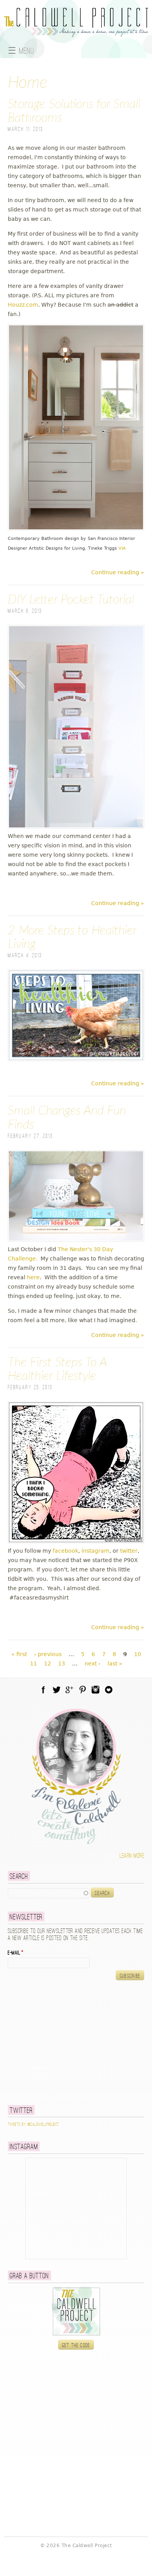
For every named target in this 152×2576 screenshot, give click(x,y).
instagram (95, 1551)
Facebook (43, 1690)
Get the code (76, 2345)
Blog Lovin (109, 1690)
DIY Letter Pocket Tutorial (71, 600)
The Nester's (75, 1249)
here (33, 1277)
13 (62, 1663)
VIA (122, 548)
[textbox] (49, 1893)
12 (48, 1663)
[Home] (76, 32)
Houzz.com (23, 305)
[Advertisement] (57, 2042)
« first (19, 1654)
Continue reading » (118, 572)
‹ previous (48, 1654)
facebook (65, 1551)
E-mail (16, 1953)
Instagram (95, 1690)
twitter (129, 1551)
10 (138, 1654)
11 (34, 1663)
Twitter (57, 1690)
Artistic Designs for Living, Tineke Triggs (73, 548)
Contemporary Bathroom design (43, 538)
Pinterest (83, 1690)
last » (115, 1663)
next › (93, 1663)
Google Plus (69, 1690)
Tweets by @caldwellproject (33, 2125)
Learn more (132, 1856)
